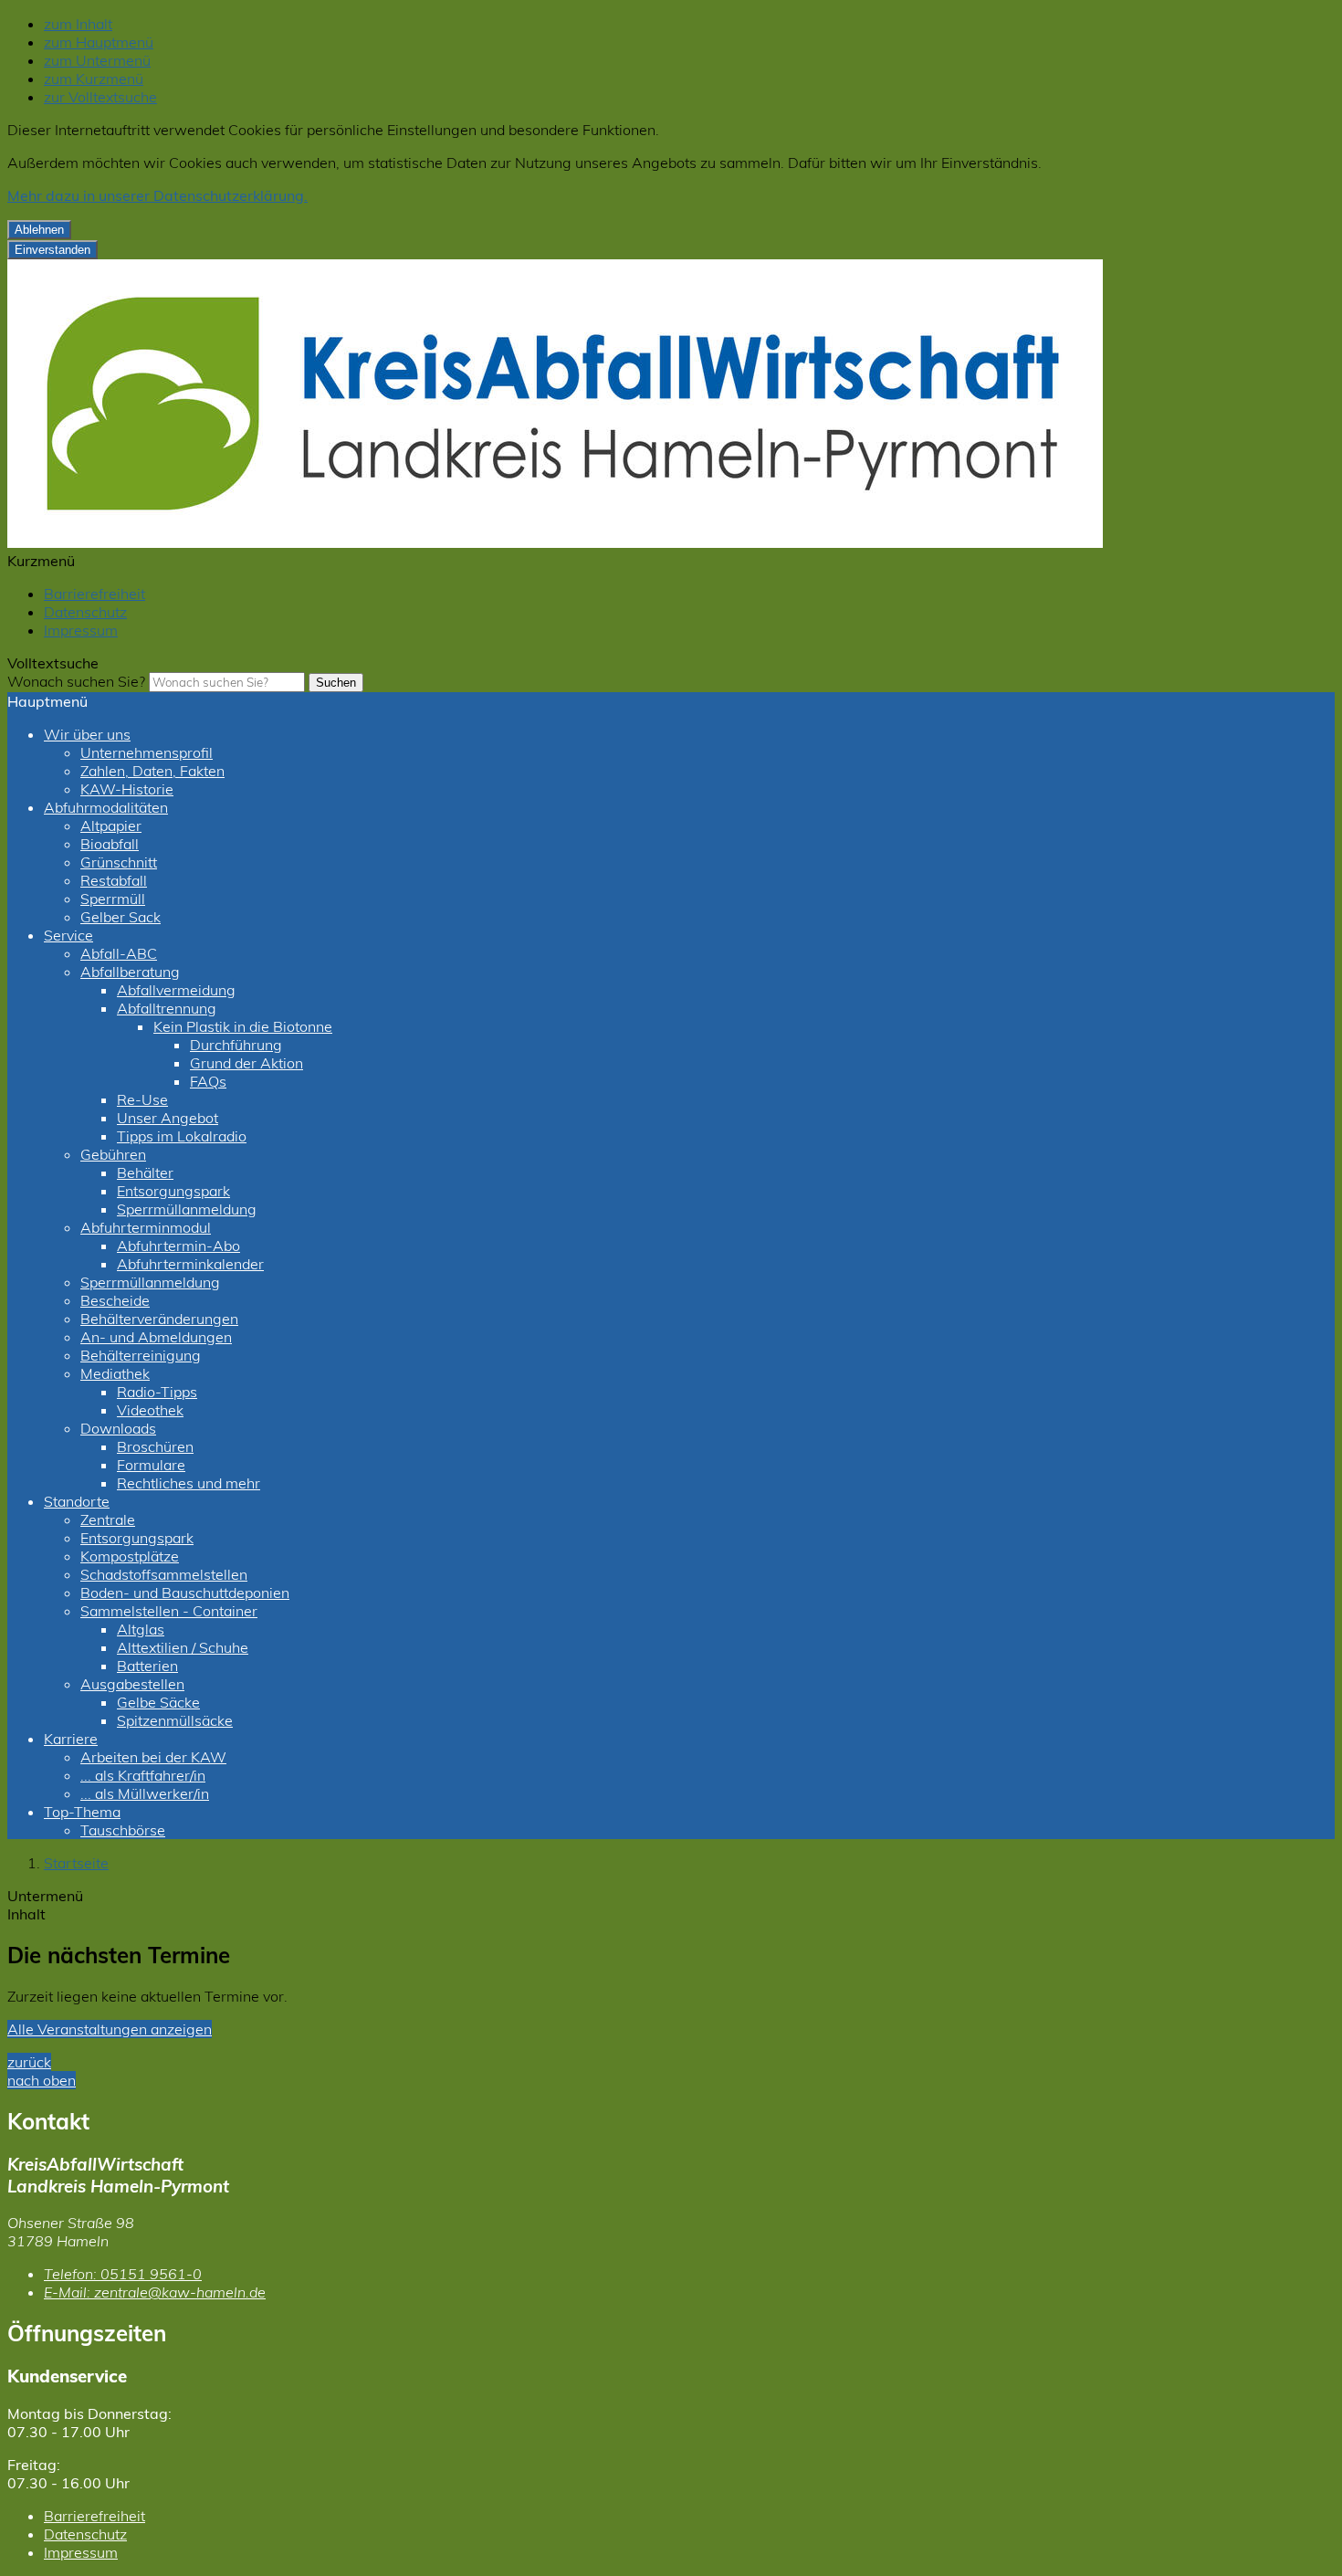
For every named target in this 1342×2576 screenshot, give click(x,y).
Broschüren (155, 1446)
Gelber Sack (121, 917)
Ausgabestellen (132, 1684)
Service (68, 935)
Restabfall (114, 880)
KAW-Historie (127, 789)
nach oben (42, 2080)
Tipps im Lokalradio (182, 1136)
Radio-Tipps (157, 1392)
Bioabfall (110, 844)
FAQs (208, 1081)
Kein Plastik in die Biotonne (243, 1026)
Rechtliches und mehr (189, 1483)
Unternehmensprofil (147, 752)
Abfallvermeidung (176, 990)
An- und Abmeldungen (156, 1337)
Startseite (76, 1863)
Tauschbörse (123, 1830)
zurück (29, 2062)
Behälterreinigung (141, 1355)
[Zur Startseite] (555, 542)
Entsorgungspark (173, 1191)
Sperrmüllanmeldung (187, 1209)
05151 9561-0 (123, 2274)
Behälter (145, 1172)
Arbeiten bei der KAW (153, 1757)
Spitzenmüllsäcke (175, 1720)
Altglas (141, 1629)
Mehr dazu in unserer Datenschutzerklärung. (157, 195)
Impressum (81, 630)
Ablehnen (39, 230)
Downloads (118, 1428)
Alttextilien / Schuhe (183, 1647)
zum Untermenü (97, 60)
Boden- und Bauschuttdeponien (185, 1593)
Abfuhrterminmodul (146, 1227)
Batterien (147, 1666)
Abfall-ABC (119, 953)
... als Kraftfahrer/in (143, 1775)
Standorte (77, 1501)
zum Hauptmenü (99, 42)
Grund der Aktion (246, 1063)
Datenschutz (85, 612)
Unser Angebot (168, 1118)
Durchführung (236, 1045)
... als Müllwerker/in (145, 1793)
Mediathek (115, 1373)
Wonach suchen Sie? (76, 681)
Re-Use (142, 1099)
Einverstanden (52, 250)
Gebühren (113, 1154)
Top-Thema (82, 1812)
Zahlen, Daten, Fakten (152, 771)
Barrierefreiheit (94, 594)
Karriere (71, 1739)
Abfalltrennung (167, 1008)
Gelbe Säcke (158, 1702)
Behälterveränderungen (159, 1319)
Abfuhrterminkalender (190, 1264)
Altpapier (111, 825)
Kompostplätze (130, 1556)
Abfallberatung (130, 972)
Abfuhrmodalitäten (106, 807)
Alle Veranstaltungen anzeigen (110, 2029)
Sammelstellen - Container (169, 1611)
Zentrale (108, 1519)
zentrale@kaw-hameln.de (155, 2292)
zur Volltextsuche (100, 97)
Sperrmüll (113, 899)
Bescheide (115, 1300)
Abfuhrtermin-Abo (178, 1246)
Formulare (151, 1465)
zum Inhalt (78, 24)
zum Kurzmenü (94, 79)
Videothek (150, 1410)
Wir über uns (87, 734)
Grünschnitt (119, 862)
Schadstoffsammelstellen (164, 1574)
